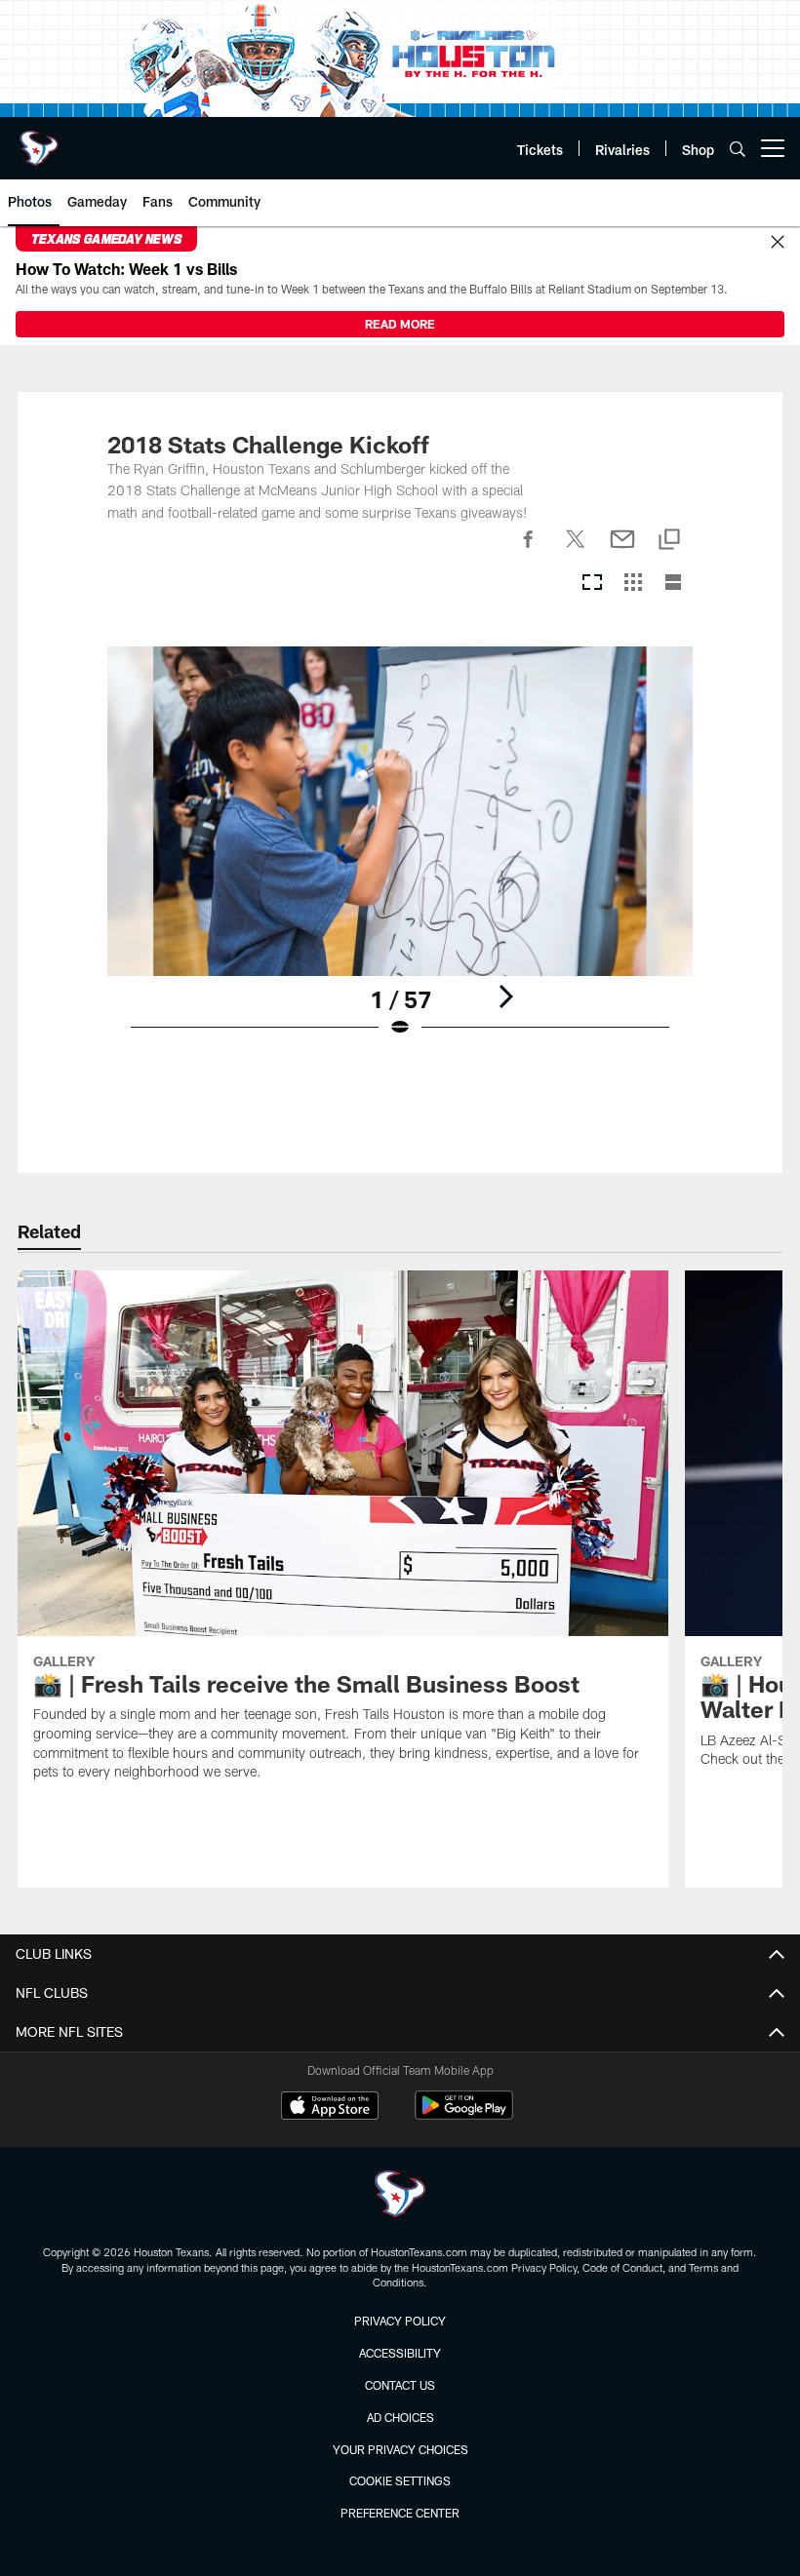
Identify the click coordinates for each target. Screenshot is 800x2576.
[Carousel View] (592, 584)
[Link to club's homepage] (39, 140)
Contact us (400, 2385)
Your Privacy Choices (400, 2449)
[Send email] (622, 550)
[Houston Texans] (400, 2196)
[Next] (505, 996)
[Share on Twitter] (576, 550)
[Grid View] (633, 584)
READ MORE (400, 324)
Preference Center (400, 2513)
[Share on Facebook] (529, 550)
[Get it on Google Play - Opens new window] (464, 2115)
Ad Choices (400, 2417)
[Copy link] (669, 541)
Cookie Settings (400, 2480)
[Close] (778, 243)
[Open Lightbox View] (400, 854)
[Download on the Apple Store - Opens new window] (330, 2108)
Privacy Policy (400, 2321)
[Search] (738, 149)
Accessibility (400, 2353)
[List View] (673, 584)
